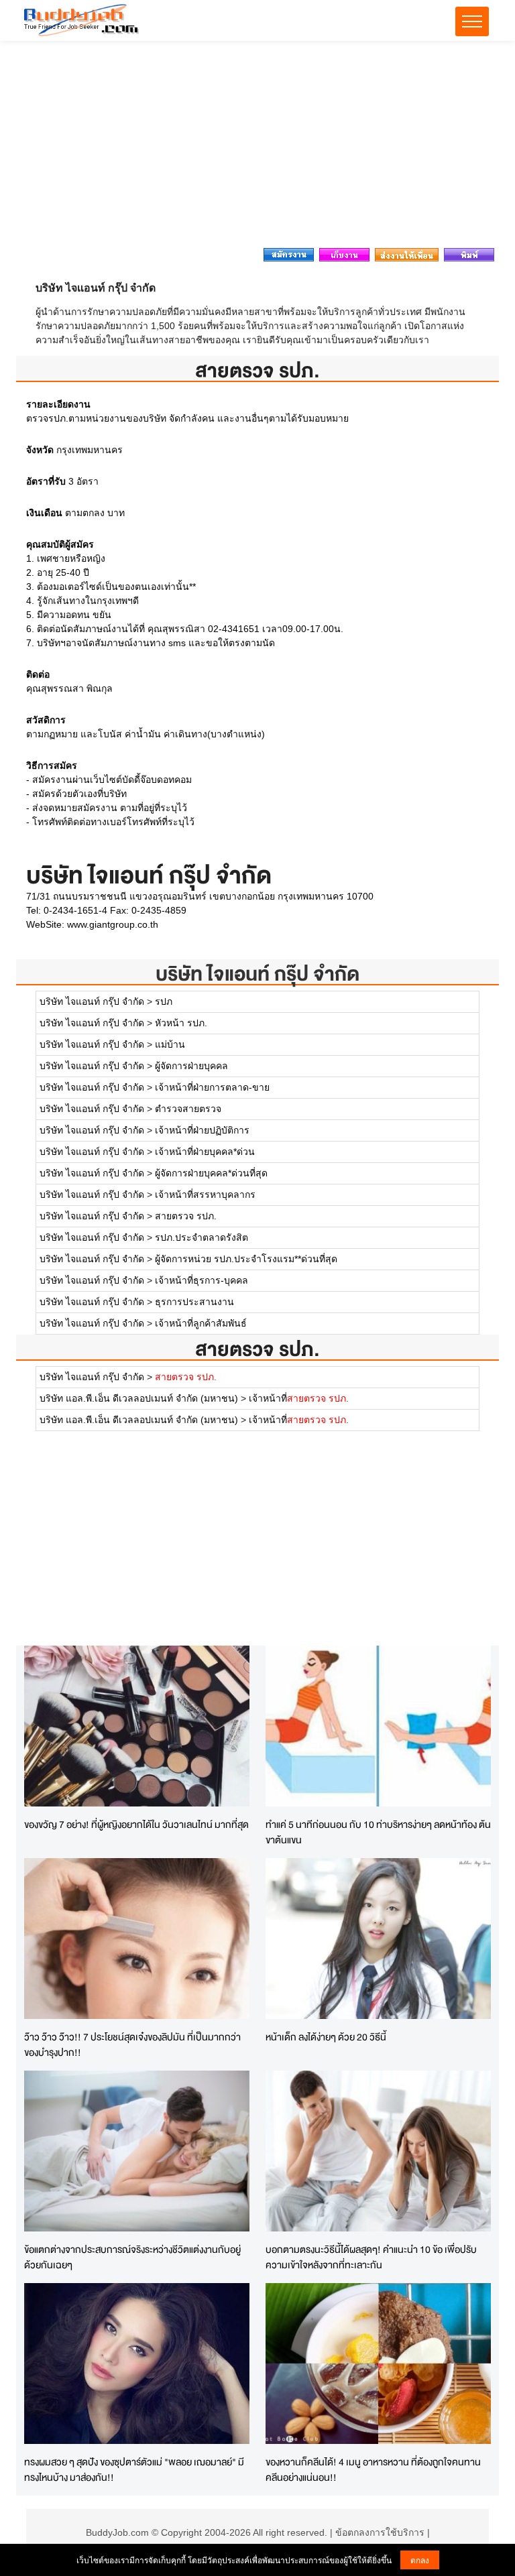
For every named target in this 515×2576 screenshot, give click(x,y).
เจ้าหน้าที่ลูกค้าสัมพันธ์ (201, 1323)
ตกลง (420, 2560)
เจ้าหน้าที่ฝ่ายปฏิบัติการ (202, 1130)
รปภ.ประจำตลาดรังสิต (202, 1237)
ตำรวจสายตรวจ (188, 1109)
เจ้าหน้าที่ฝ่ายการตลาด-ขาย (212, 1087)
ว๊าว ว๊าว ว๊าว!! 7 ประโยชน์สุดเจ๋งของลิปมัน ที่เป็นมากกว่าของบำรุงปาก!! (132, 2044)
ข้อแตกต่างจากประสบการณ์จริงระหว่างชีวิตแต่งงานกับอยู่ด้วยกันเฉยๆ (132, 2257)
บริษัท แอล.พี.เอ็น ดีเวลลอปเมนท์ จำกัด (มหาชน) (139, 1398)
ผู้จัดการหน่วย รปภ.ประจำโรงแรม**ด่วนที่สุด (246, 1259)
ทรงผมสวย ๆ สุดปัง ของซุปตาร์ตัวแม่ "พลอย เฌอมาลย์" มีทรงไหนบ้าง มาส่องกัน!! (134, 2469)
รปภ (164, 1001)
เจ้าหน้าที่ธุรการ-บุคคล (202, 1280)
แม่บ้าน (170, 1044)
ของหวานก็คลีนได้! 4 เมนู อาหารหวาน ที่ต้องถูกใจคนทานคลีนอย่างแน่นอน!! (373, 2469)
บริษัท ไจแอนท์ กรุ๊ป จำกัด (257, 974)
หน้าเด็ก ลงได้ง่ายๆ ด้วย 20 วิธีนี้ (326, 2037)
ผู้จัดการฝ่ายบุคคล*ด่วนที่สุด (211, 1173)
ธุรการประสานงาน (194, 1302)
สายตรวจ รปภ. (186, 1216)
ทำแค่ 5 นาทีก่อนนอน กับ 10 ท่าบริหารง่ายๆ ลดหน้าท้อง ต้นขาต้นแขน (378, 1832)
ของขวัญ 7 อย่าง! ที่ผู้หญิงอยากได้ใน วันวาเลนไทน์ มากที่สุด (136, 1824)
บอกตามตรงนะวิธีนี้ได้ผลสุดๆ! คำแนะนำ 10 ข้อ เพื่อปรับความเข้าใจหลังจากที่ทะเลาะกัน (371, 2257)
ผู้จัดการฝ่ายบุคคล (191, 1066)
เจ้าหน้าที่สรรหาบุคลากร (205, 1194)
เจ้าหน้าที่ (299, 1398)
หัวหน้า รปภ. (181, 1023)
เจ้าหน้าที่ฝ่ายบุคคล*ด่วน (205, 1152)
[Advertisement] (257, 148)
